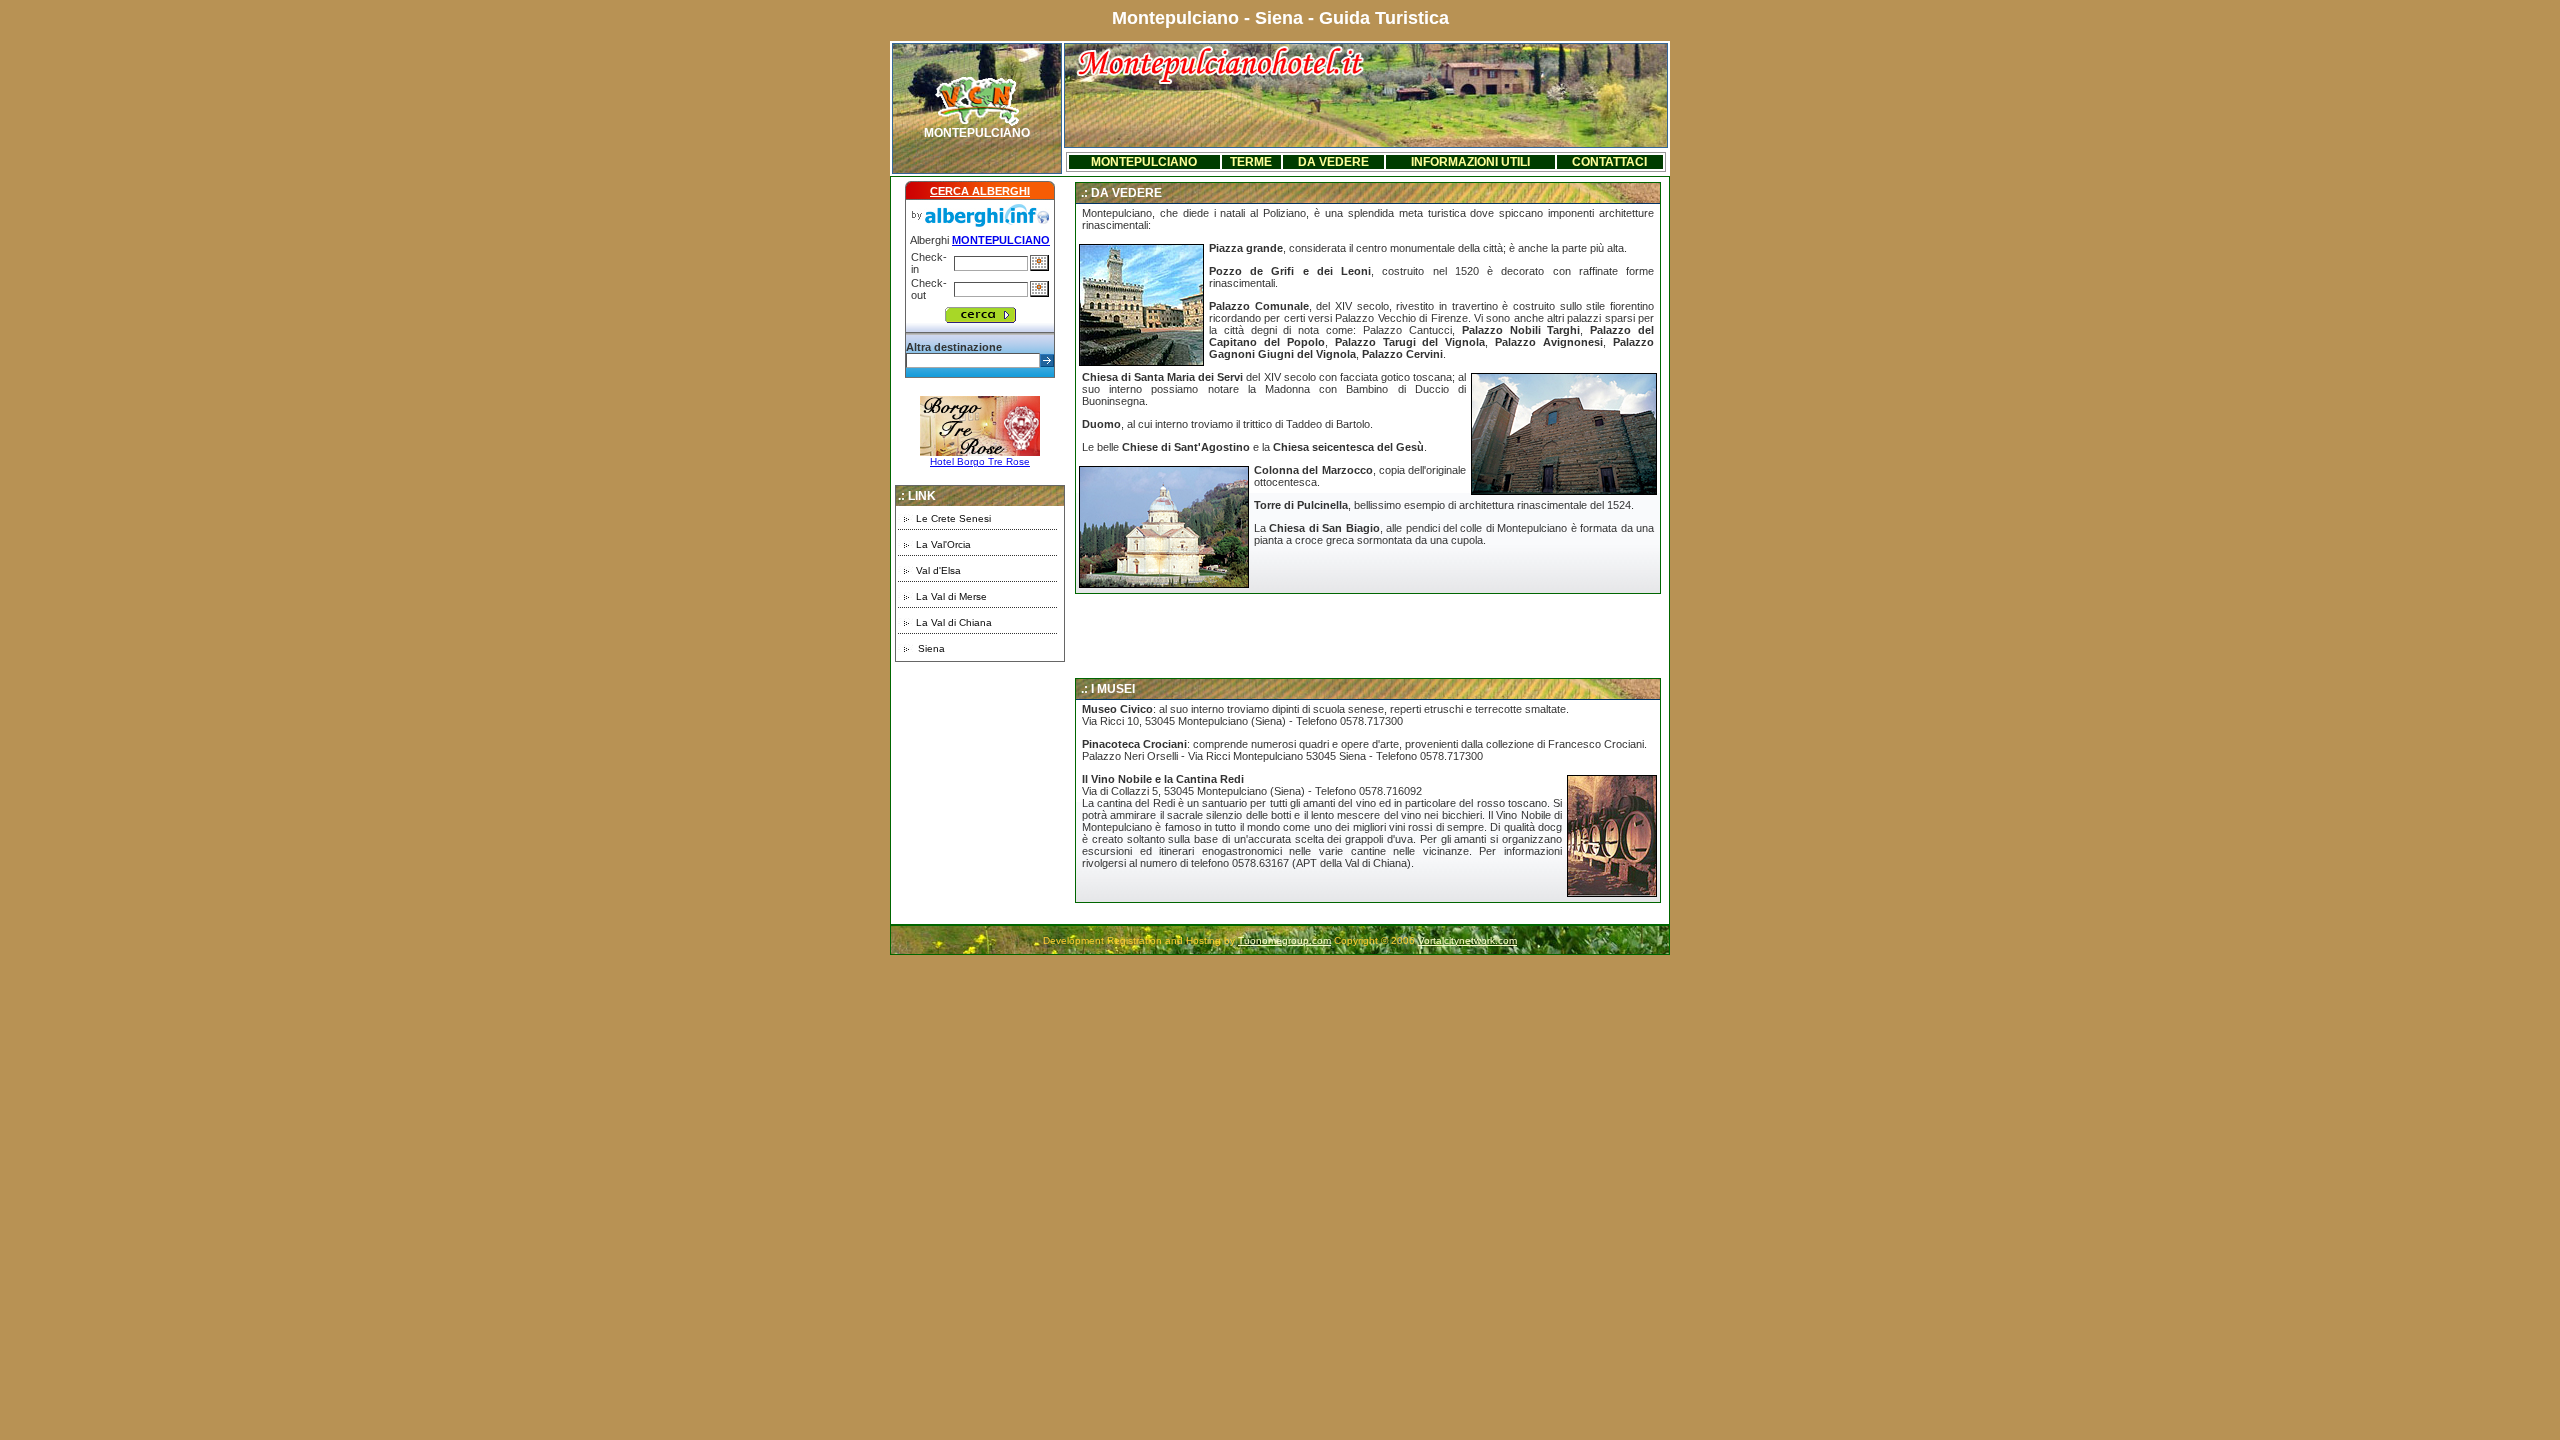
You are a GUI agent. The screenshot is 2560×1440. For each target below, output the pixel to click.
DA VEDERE (1333, 162)
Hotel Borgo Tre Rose (980, 461)
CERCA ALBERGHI (980, 191)
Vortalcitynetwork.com (1467, 940)
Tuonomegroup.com (1284, 940)
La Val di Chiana (954, 622)
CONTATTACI (1609, 162)
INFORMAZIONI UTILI (1470, 162)
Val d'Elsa (938, 570)
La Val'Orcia (943, 544)
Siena (931, 648)
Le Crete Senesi (953, 518)
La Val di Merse (951, 596)
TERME (1251, 162)
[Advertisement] (980, 800)
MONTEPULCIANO (977, 133)
